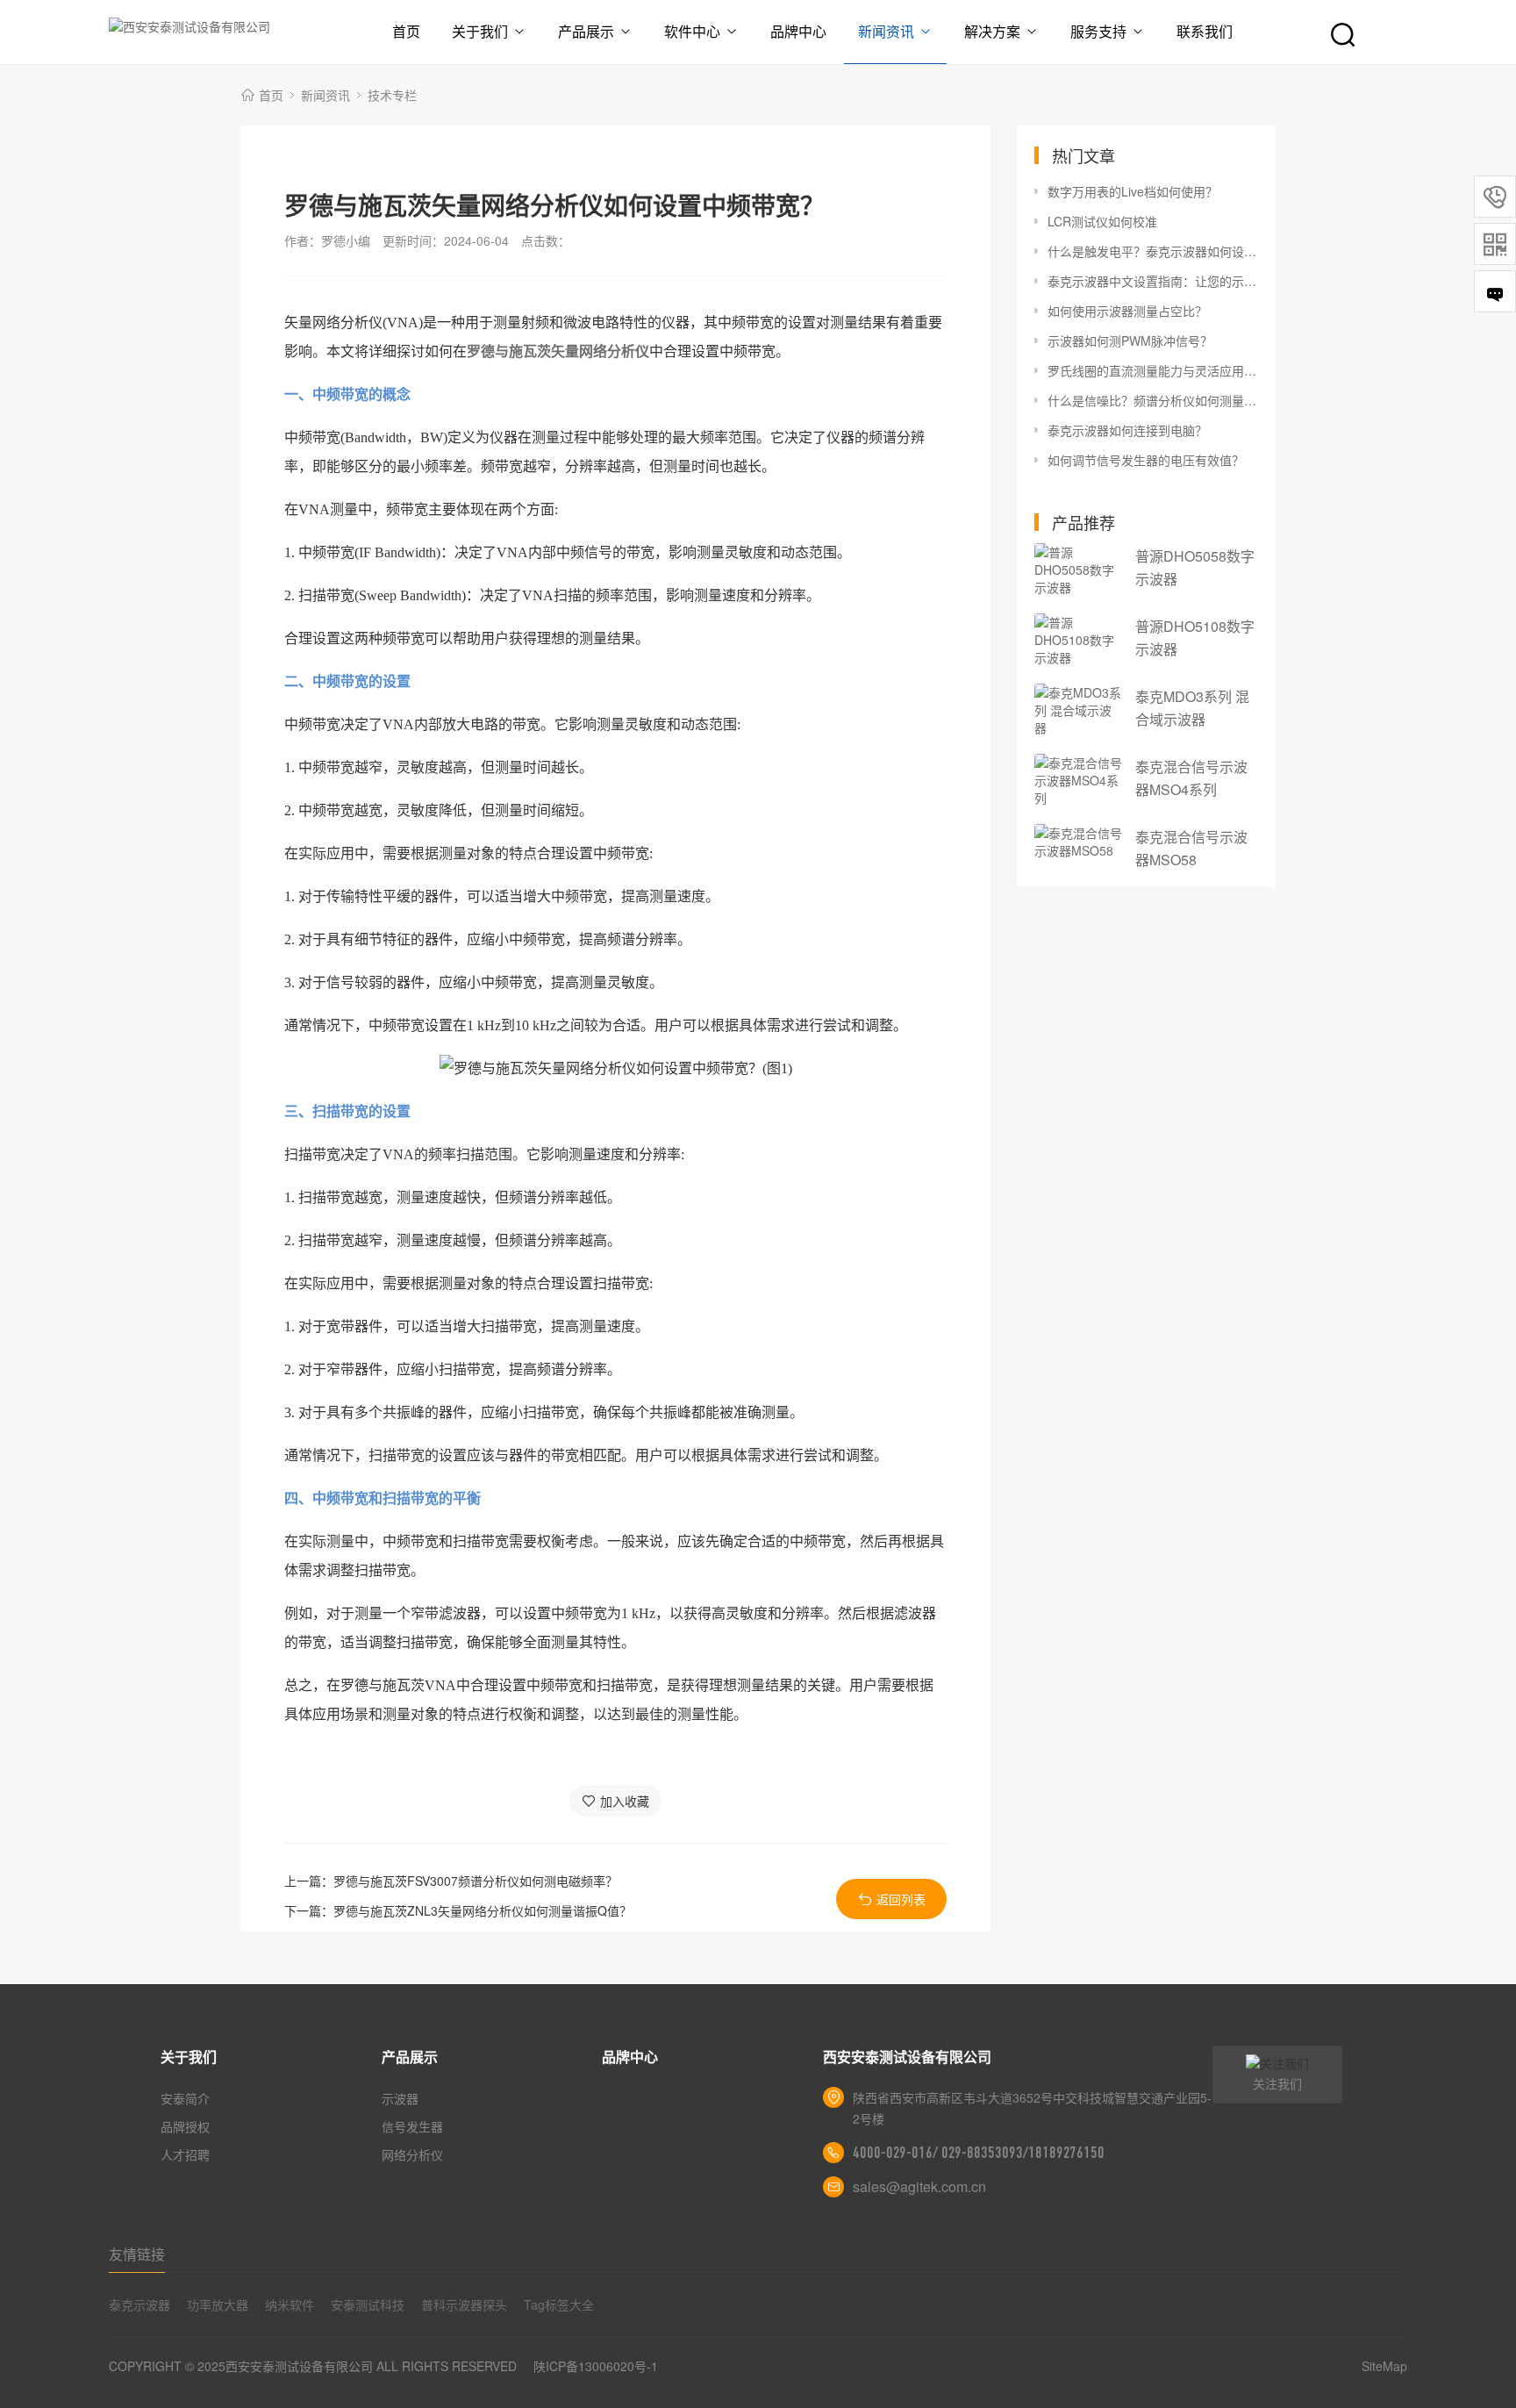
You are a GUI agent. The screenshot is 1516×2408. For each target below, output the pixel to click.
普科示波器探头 (464, 2304)
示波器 (400, 2098)
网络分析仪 (412, 2154)
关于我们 (480, 31)
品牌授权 (185, 2126)
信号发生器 (412, 2126)
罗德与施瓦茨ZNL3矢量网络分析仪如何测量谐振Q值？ (483, 1910)
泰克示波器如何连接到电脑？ (1127, 430)
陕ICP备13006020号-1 (596, 2366)
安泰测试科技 (368, 2304)
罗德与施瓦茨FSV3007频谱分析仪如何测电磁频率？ (476, 1881)
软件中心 (692, 31)
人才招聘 (185, 2154)
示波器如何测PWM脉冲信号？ (1130, 340)
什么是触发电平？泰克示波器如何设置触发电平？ (1153, 251)
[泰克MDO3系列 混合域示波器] (1078, 710)
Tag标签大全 (559, 2304)
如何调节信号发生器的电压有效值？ (1146, 460)
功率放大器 (218, 2304)
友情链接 (137, 2254)
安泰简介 (185, 2098)
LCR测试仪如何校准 (1102, 221)
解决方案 (992, 31)
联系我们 (1205, 31)
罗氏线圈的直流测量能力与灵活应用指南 (1153, 370)
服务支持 (1098, 31)
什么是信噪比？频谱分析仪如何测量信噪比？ (1153, 400)
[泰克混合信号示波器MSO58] (1078, 842)
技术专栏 (392, 95)
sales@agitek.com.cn (919, 2186)
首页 (406, 31)
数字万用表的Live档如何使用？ (1133, 191)
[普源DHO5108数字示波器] (1078, 640)
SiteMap (1384, 2366)
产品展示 (586, 31)
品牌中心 (798, 31)
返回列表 (901, 1899)
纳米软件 (290, 2304)
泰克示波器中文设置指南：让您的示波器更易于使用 (1153, 281)
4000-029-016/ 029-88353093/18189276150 (979, 2153)
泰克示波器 (139, 2304)
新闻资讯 (886, 31)
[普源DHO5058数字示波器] (1078, 570)
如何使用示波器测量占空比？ (1127, 311)
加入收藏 (625, 1801)
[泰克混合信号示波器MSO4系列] (1078, 780)
